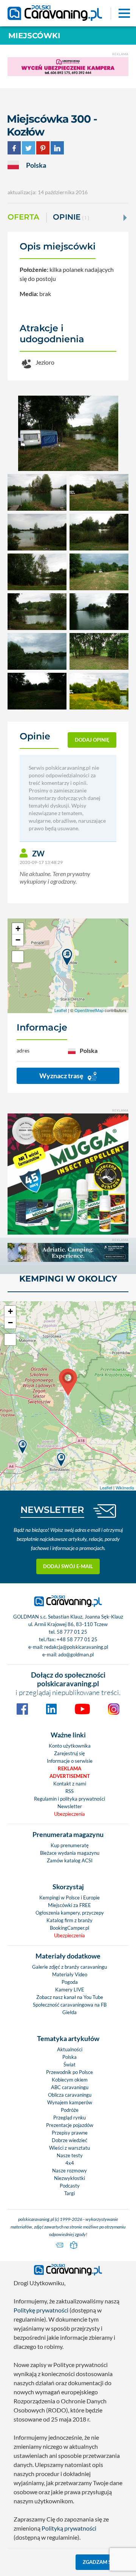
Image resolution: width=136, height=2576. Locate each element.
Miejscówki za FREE (70, 1905)
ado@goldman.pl (76, 1654)
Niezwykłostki (70, 2178)
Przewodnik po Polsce (70, 2072)
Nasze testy (70, 2155)
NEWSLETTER (52, 1510)
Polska (70, 2057)
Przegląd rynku (70, 2118)
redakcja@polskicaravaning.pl (76, 1647)
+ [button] (18, 929)
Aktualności (70, 2049)
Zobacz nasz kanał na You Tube (70, 1997)
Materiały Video (70, 1974)
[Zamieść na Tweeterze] (29, 147)
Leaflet (61, 1010)
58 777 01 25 (72, 1632)
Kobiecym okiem (70, 2080)
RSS (70, 1791)
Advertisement (70, 1776)
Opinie (71, 217)
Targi (70, 2193)
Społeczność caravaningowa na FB (70, 2005)
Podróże (70, 2110)
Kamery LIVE (70, 1990)
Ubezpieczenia (70, 1814)
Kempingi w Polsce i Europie (70, 1898)
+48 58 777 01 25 (77, 1639)
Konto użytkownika (70, 1746)
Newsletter (70, 1806)
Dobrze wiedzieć (70, 2140)
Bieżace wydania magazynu (70, 1853)
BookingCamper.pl (70, 1928)
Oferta (23, 217)
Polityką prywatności (69, 2528)
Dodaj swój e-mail (68, 1566)
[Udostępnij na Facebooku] (14, 147)
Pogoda (70, 1982)
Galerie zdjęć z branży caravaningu (70, 1967)
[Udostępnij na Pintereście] (43, 147)
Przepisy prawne (70, 2133)
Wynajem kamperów (70, 2102)
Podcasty (70, 2186)
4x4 (70, 2163)
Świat (70, 2065)
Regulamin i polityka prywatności (70, 1799)
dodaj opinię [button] (92, 740)
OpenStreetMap (89, 1010)
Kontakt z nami (70, 1784)
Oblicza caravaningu (70, 2095)
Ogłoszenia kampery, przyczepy (70, 1913)
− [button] (18, 940)
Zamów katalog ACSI (70, 1860)
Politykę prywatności (41, 2310)
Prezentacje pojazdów (70, 2125)
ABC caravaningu (70, 2087)
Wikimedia (125, 1488)
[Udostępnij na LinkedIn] (57, 147)
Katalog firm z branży (70, 1920)
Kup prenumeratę (70, 1845)
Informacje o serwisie (70, 1761)
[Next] (124, 218)
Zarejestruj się (70, 1753)
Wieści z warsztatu (70, 2148)
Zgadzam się (99, 2562)
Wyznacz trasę (62, 1076)
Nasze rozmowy (70, 2171)
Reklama (70, 1768)
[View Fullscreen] (18, 957)
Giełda (70, 2012)
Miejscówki (34, 36)
